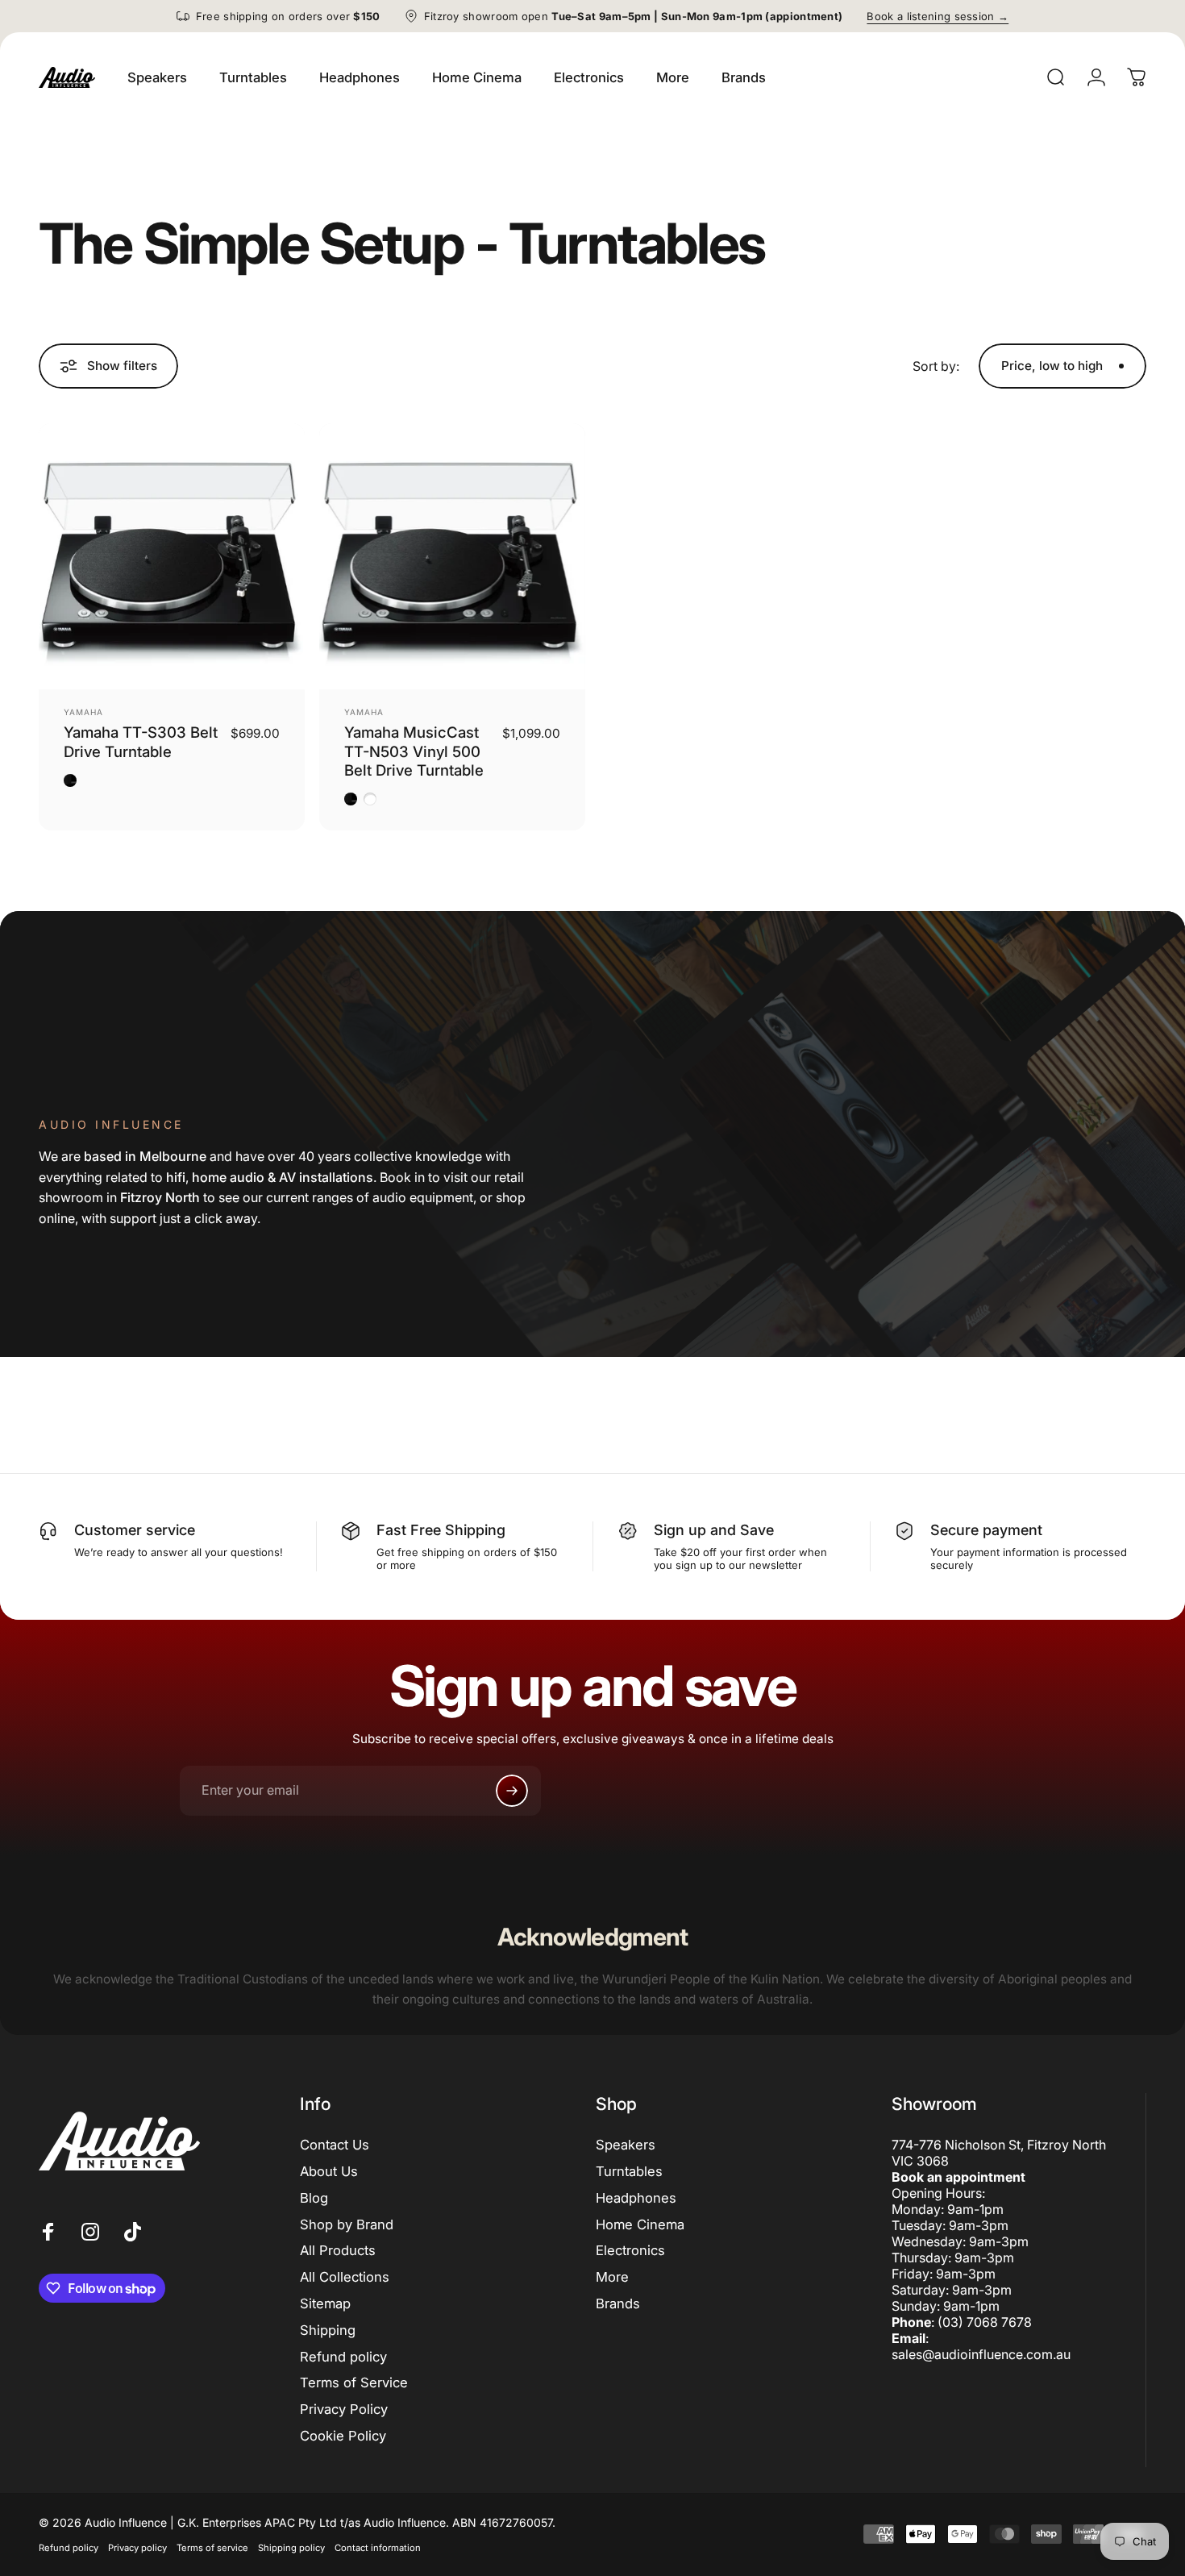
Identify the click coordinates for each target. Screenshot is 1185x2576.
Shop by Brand (347, 2224)
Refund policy (343, 2357)
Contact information (378, 2548)
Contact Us (335, 2145)
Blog (314, 2198)
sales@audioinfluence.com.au (981, 2354)
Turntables (629, 2171)
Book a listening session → (938, 16)
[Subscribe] (512, 1791)
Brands (618, 2303)
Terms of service (212, 2548)
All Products (338, 2250)
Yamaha (83, 712)
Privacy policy (137, 2548)
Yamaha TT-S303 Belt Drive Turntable (141, 741)
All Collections (345, 2277)
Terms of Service (354, 2382)
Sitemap (325, 2303)
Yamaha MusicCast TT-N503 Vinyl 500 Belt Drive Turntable (414, 751)
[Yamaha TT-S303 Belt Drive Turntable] (172, 556)
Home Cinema (640, 2224)
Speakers (626, 2145)
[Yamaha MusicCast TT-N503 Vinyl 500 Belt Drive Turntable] (452, 556)
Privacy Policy (344, 2409)
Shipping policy (291, 2548)
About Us (329, 2171)
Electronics (630, 2250)
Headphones (636, 2198)
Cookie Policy (343, 2436)
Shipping (328, 2330)
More (612, 2277)
